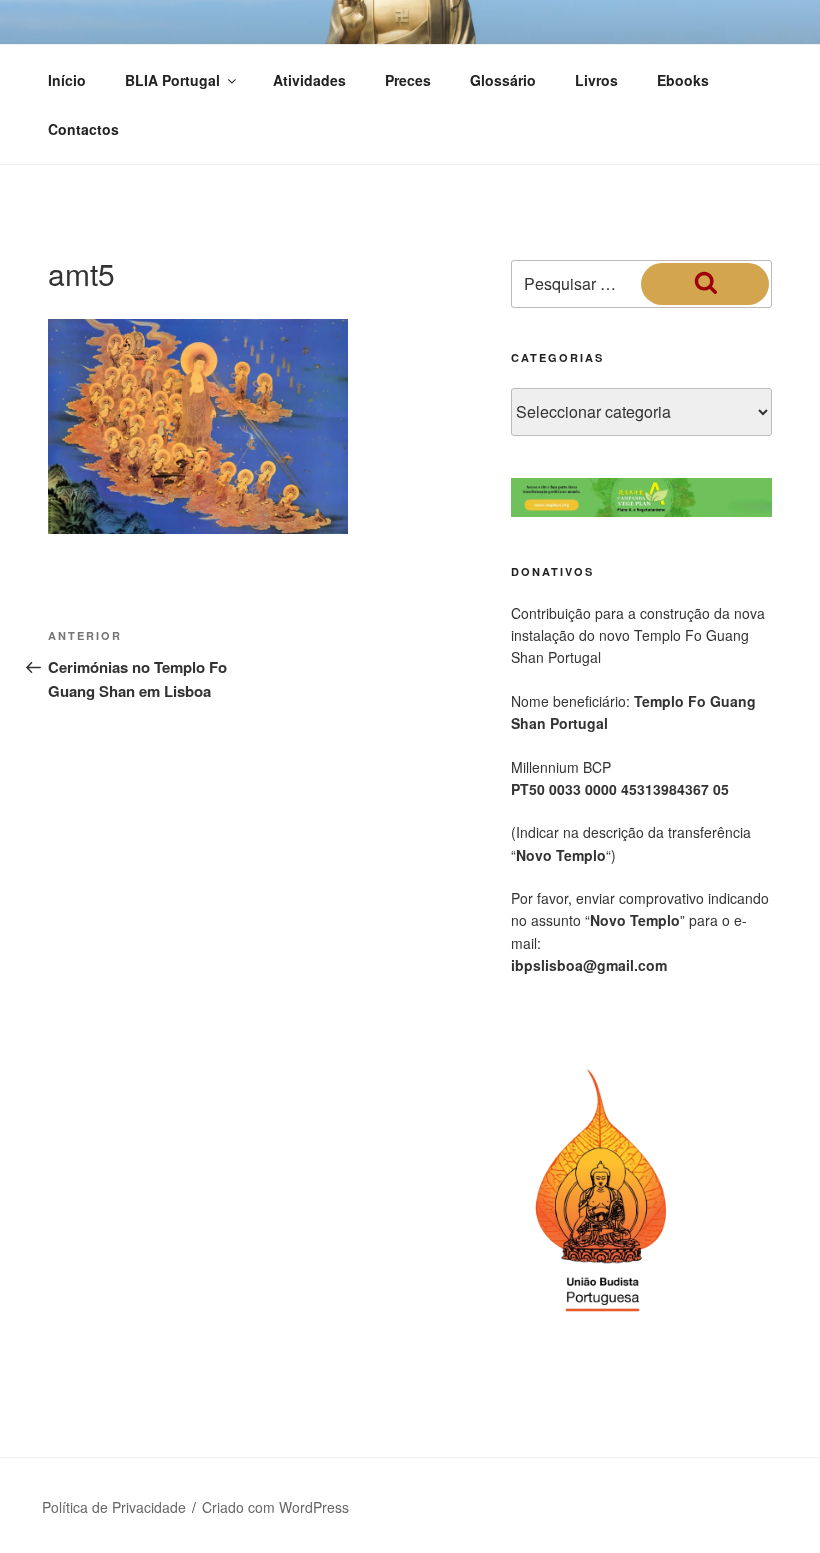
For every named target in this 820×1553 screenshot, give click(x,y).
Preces (408, 80)
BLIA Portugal (172, 80)
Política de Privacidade (114, 1507)
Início (67, 80)
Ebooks (683, 80)
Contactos (83, 129)
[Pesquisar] (705, 284)
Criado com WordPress (275, 1507)
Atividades (309, 80)
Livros (596, 80)
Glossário (503, 80)
